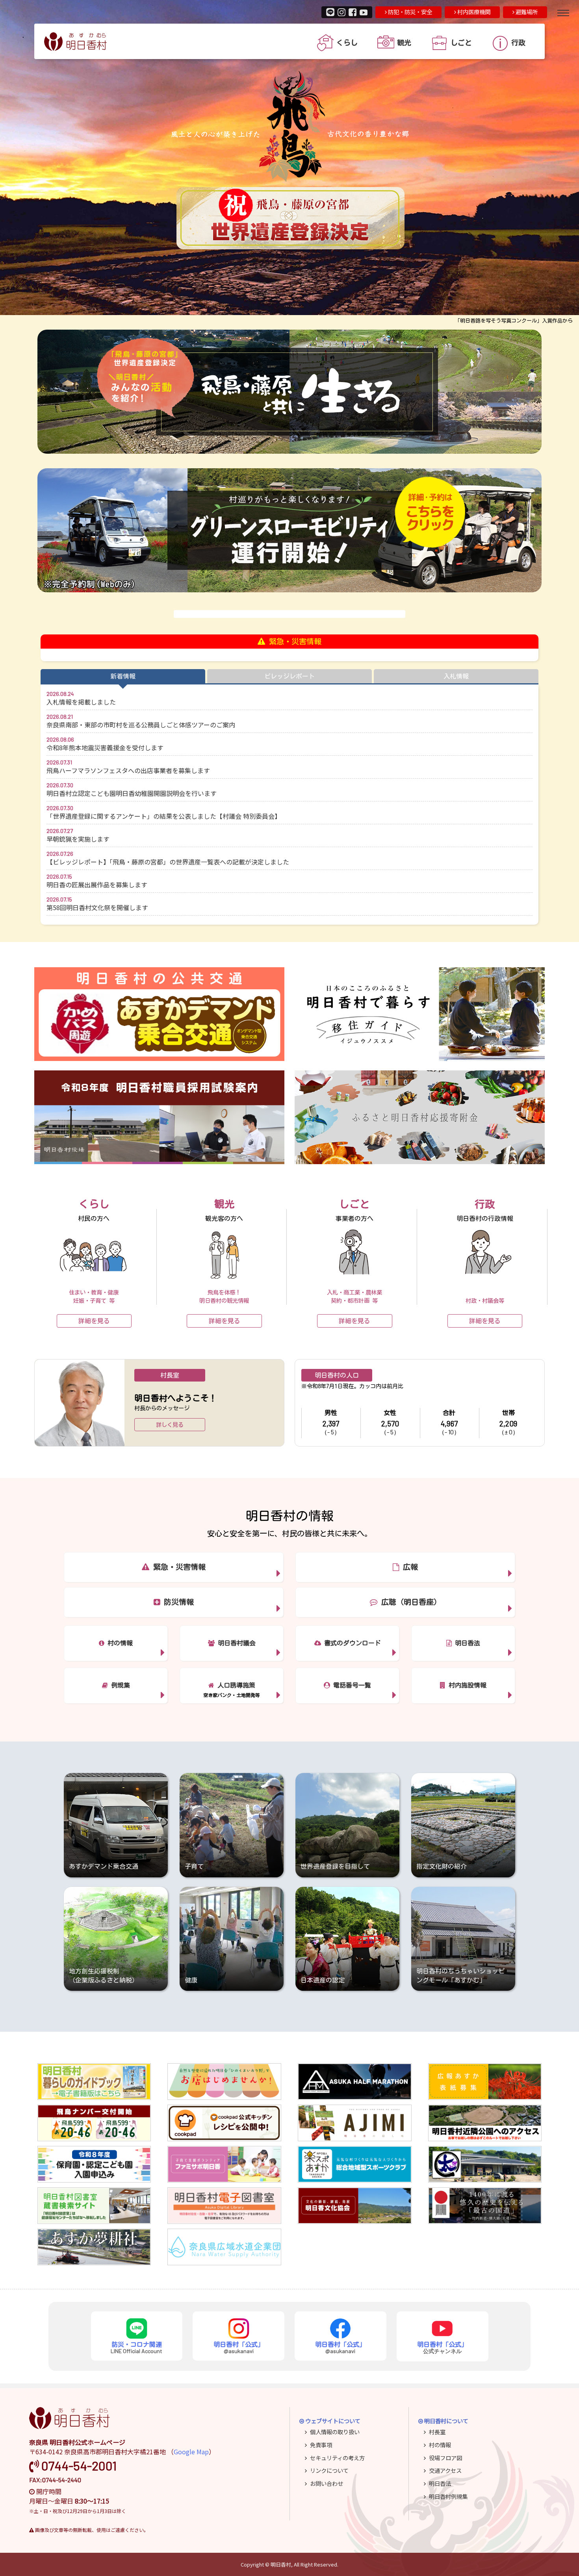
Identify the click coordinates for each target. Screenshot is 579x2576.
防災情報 (177, 1602)
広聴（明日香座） (409, 1602)
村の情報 (119, 1643)
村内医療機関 (473, 12)
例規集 (119, 1685)
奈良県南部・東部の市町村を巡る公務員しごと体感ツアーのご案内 (141, 725)
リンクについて (329, 2470)
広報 (408, 1567)
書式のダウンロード (351, 1643)
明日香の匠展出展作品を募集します (97, 885)
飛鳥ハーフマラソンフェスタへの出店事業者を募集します (128, 770)
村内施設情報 (466, 1685)
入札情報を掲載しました (81, 702)
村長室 (437, 2432)
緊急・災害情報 (177, 1567)
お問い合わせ (327, 2483)
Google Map (191, 2452)
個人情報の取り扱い (335, 2432)
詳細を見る (94, 1321)
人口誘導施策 (235, 1685)
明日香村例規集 (448, 2496)
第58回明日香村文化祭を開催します (97, 907)
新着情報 (123, 676)
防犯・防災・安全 (409, 12)
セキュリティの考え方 (337, 2458)
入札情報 (456, 676)
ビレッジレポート (289, 676)
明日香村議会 (235, 1643)
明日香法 (466, 1643)
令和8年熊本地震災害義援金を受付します (105, 747)
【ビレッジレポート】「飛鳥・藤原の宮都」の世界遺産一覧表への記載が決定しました (168, 862)
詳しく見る (170, 1425)
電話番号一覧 (351, 1685)
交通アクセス (445, 2470)
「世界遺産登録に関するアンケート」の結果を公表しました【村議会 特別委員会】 (164, 816)
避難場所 (526, 12)
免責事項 (321, 2445)
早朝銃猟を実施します (78, 839)
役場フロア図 (445, 2458)
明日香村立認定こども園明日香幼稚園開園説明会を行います (132, 793)
